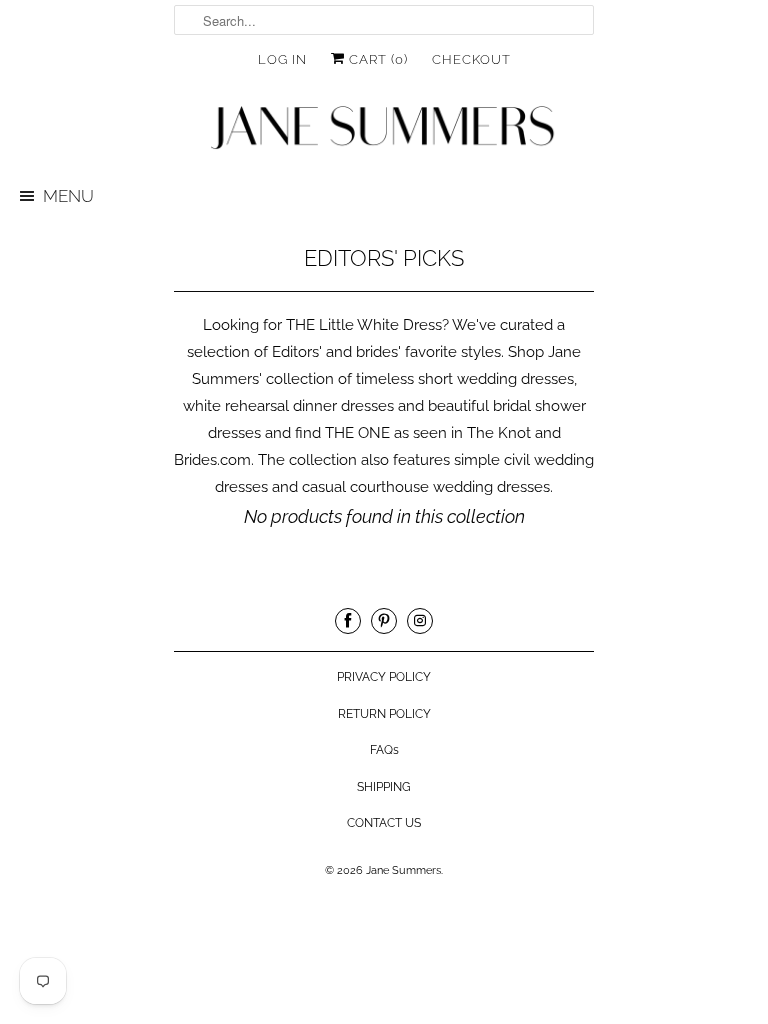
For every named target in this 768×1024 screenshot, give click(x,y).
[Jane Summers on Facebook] (348, 621)
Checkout (471, 59)
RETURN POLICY (384, 714)
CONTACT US (384, 823)
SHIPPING (384, 787)
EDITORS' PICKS (384, 258)
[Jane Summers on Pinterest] (384, 621)
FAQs (384, 750)
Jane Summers (403, 870)
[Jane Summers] (384, 128)
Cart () (376, 59)
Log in (282, 59)
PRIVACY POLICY (384, 677)
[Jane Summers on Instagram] (420, 621)
